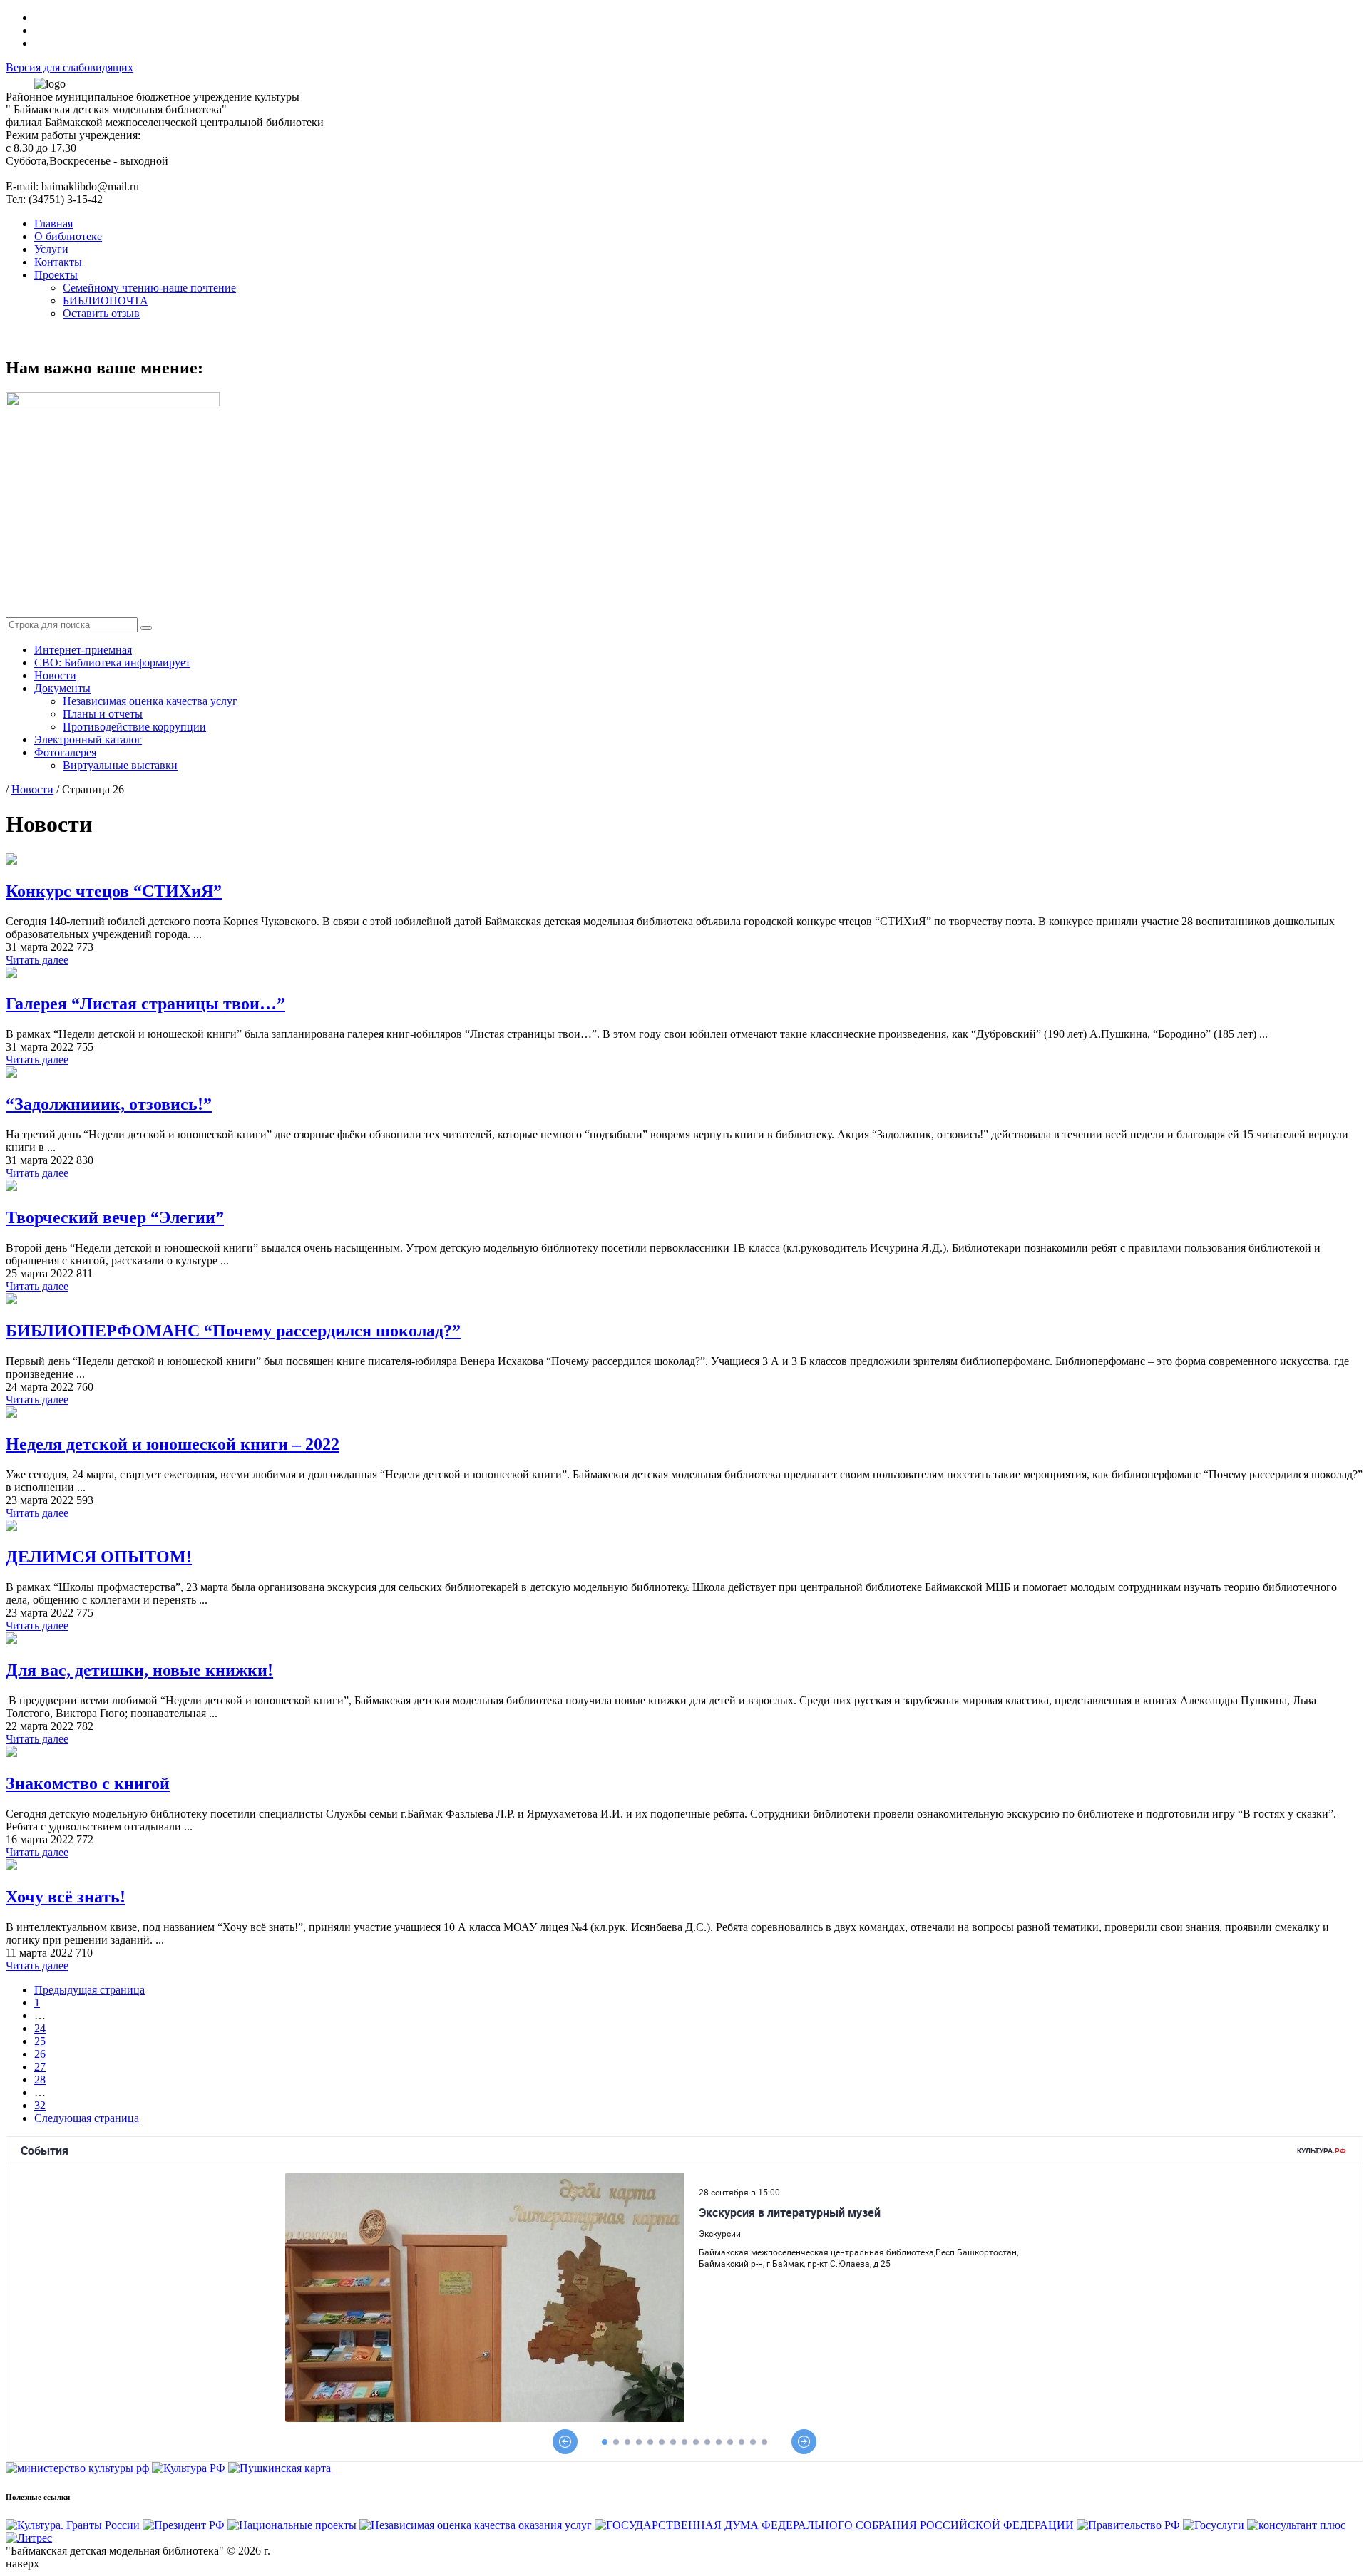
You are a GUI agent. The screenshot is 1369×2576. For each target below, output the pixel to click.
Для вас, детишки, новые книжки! (139, 1670)
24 (40, 2028)
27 (40, 2067)
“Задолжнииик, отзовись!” (109, 1104)
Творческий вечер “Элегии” (115, 1217)
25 (40, 2041)
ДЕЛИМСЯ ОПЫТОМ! (99, 1557)
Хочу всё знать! (66, 1897)
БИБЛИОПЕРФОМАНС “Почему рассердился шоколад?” (233, 1331)
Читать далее (37, 960)
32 (40, 2105)
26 (40, 2054)
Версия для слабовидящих (70, 67)
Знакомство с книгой (88, 1783)
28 (40, 2080)
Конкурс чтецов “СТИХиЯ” (114, 891)
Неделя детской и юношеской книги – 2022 (173, 1444)
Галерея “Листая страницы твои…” (145, 1004)
